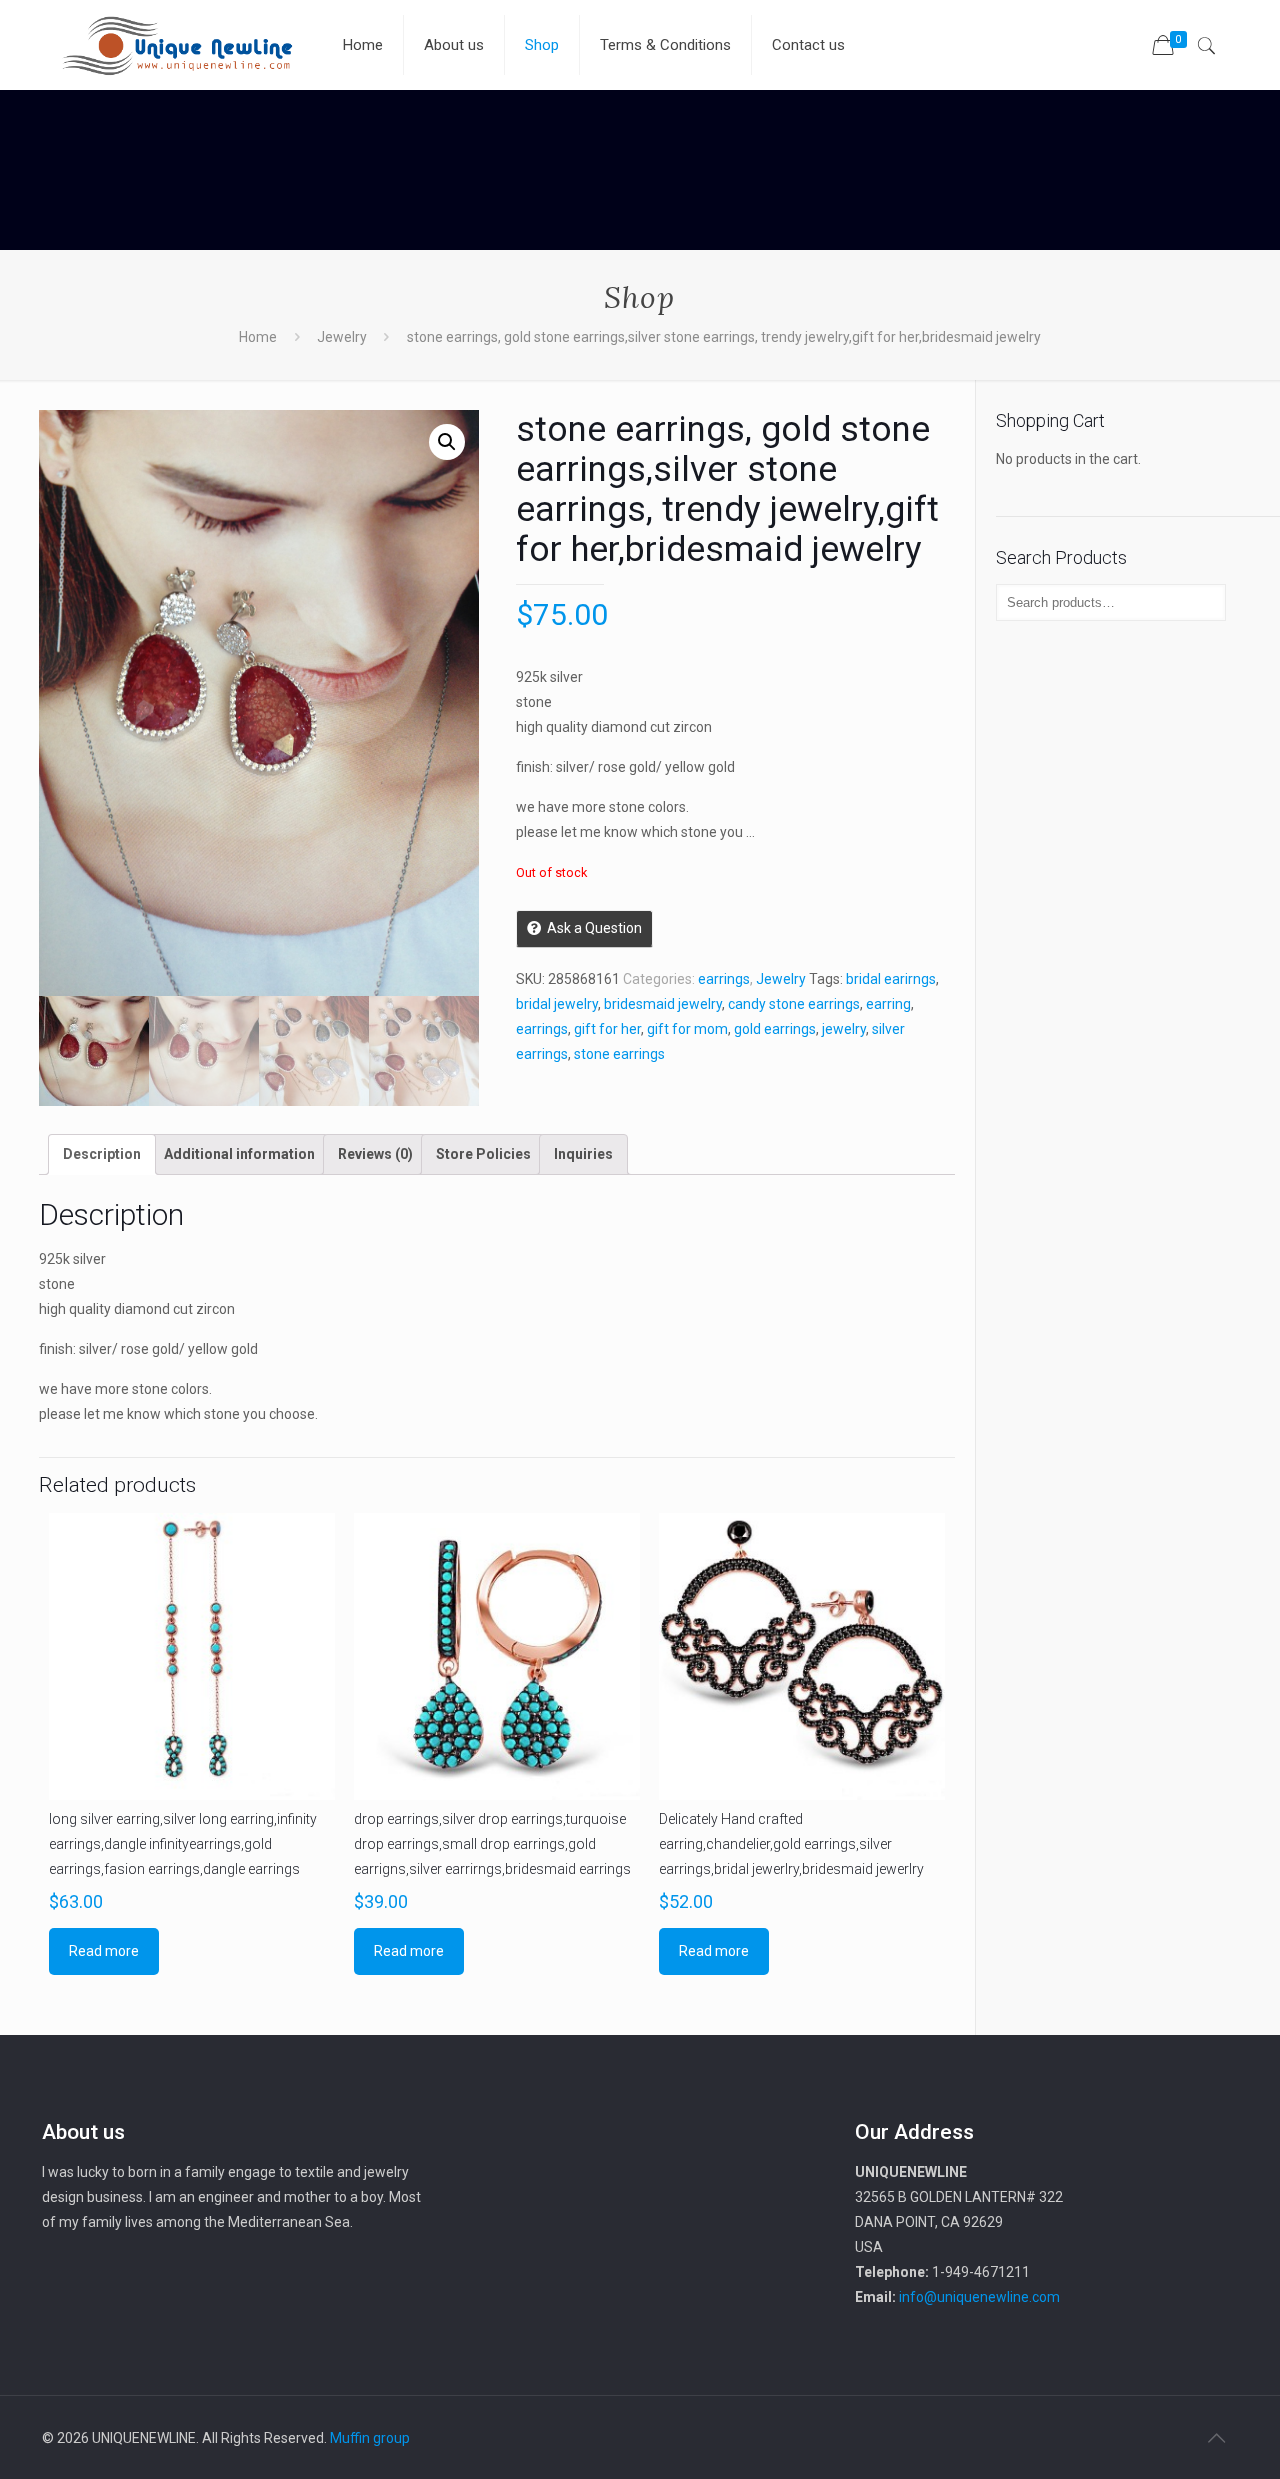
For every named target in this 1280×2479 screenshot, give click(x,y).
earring (888, 1004)
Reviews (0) (375, 1154)
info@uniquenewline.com (979, 2297)
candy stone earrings (794, 1004)
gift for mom (687, 1029)
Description (102, 1154)
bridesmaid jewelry (663, 1004)
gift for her (607, 1029)
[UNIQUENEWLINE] (177, 45)
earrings (724, 979)
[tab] (102, 1154)
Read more (104, 1951)
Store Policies (483, 1154)
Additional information (239, 1154)
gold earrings (775, 1029)
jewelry (844, 1029)
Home (258, 337)
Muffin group (370, 2438)
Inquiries (583, 1154)
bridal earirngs (891, 979)
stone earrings (619, 1054)
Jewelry (342, 337)
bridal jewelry (557, 1004)
